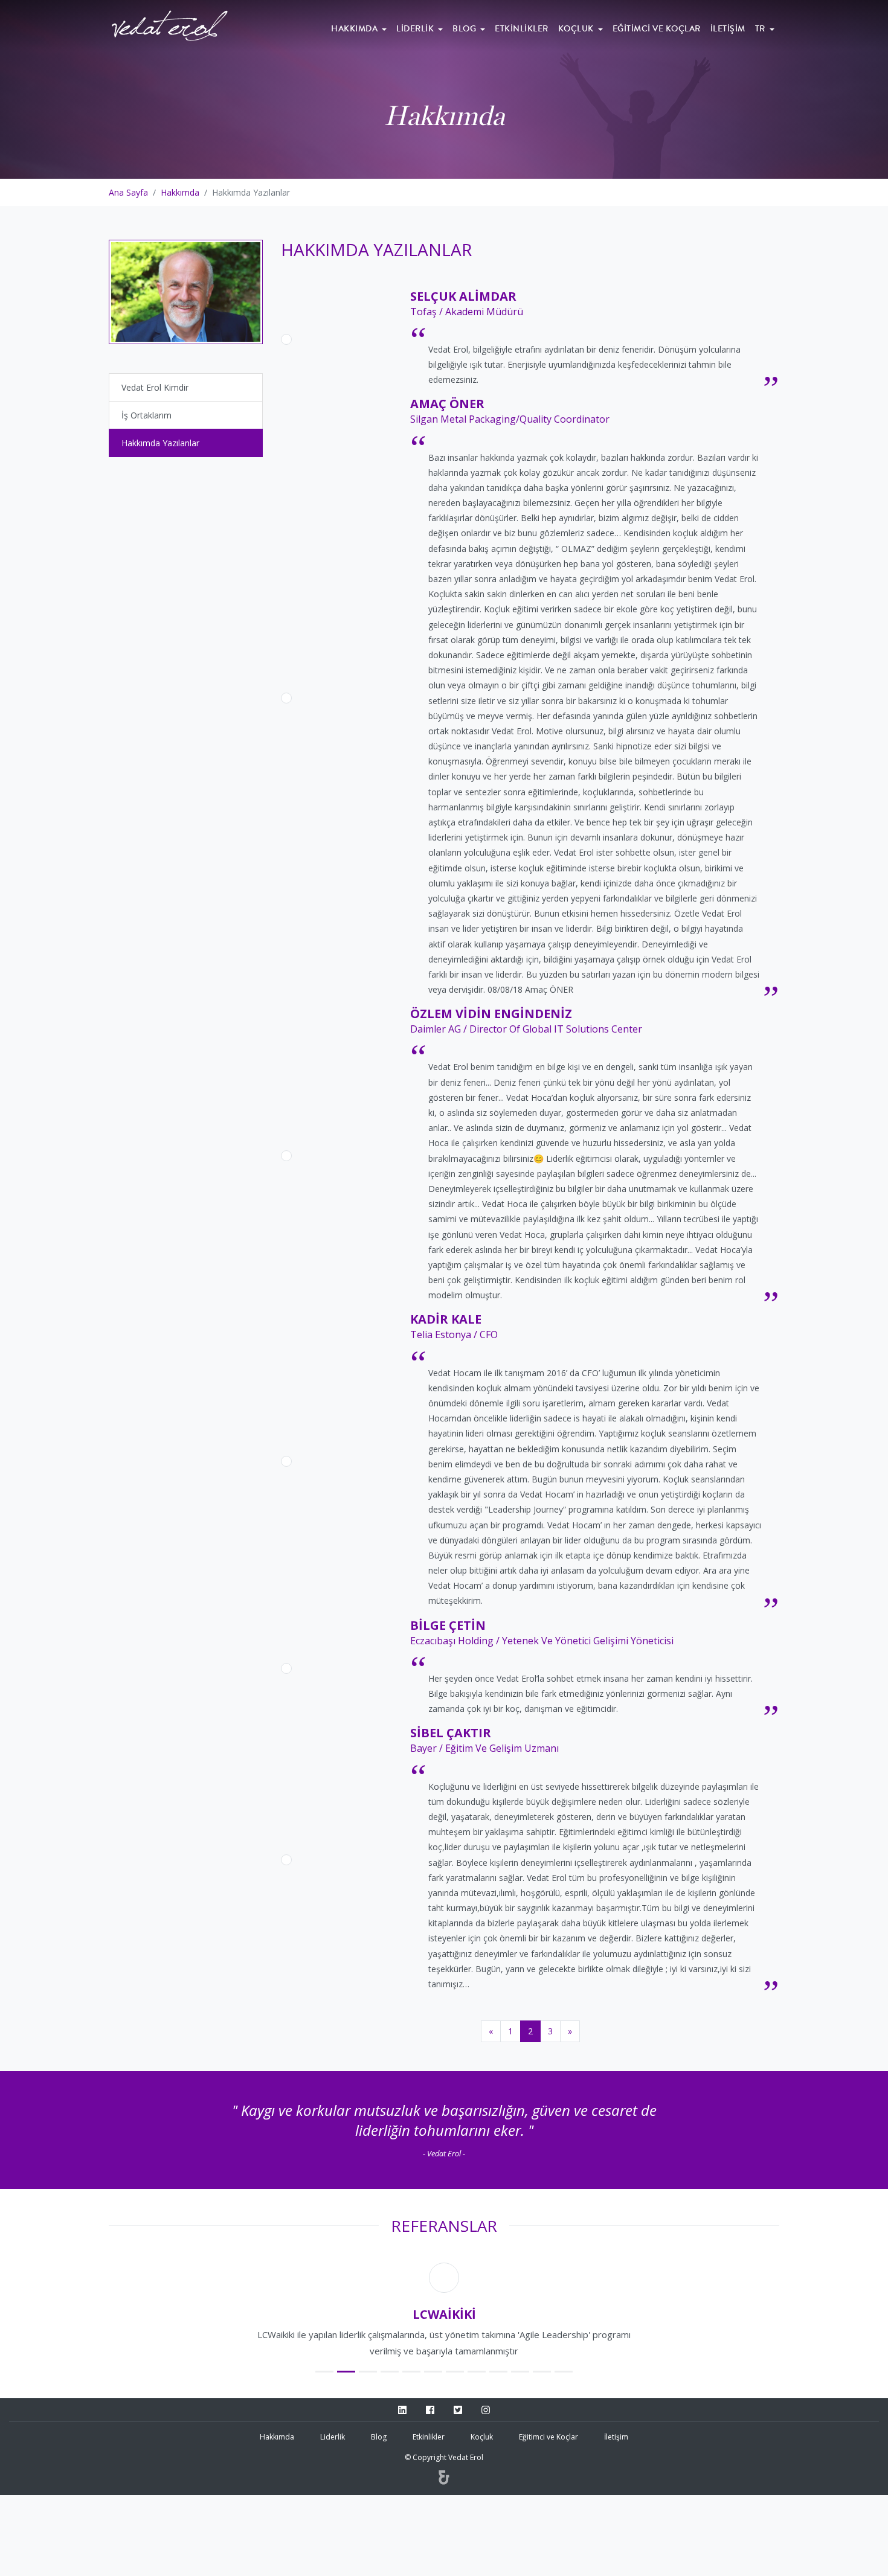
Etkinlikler (522, 29)
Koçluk (577, 29)
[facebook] (430, 2411)
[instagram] (486, 2411)
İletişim (728, 29)
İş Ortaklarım (146, 415)
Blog (465, 29)
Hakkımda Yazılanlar (160, 443)
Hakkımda (356, 29)
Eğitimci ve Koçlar (657, 29)
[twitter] (458, 2411)
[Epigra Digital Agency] (444, 2479)
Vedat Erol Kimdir (155, 387)
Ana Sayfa (128, 192)
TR (761, 29)
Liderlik (416, 29)
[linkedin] (402, 2411)
